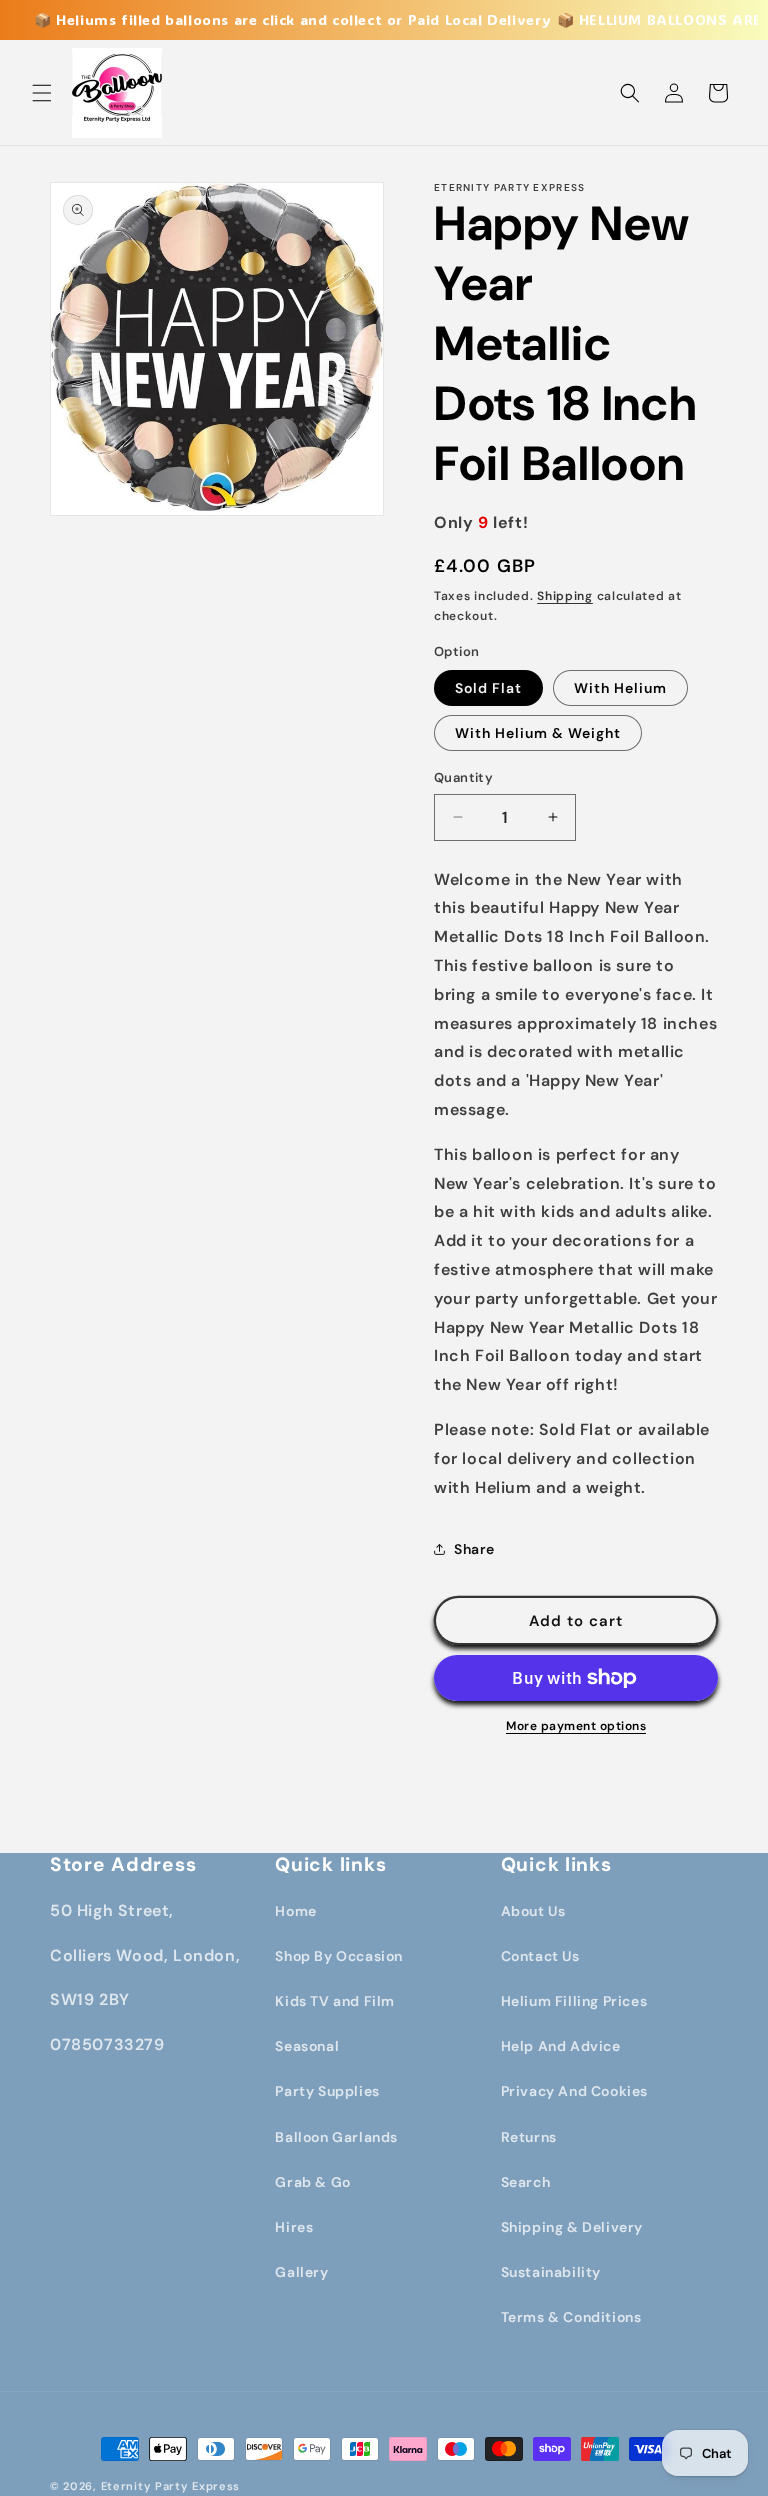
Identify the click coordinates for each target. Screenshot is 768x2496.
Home (295, 1911)
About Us (533, 1911)
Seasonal (307, 2046)
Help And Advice (561, 2046)
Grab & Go (312, 2182)
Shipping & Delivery (572, 2227)
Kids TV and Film (335, 2001)
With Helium (620, 688)
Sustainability (551, 2272)
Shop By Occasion (339, 1956)
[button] (42, 93)
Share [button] (474, 1549)
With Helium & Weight (538, 733)
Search (526, 2182)
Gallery (301, 2272)
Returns (529, 2137)
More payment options (576, 1726)
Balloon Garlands (336, 2137)
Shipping (565, 596)
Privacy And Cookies (574, 2091)
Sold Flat (488, 688)
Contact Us (540, 1956)
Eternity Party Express (170, 2486)
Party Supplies (327, 2091)
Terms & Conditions (571, 2317)
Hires (294, 2227)
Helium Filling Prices (574, 2001)
